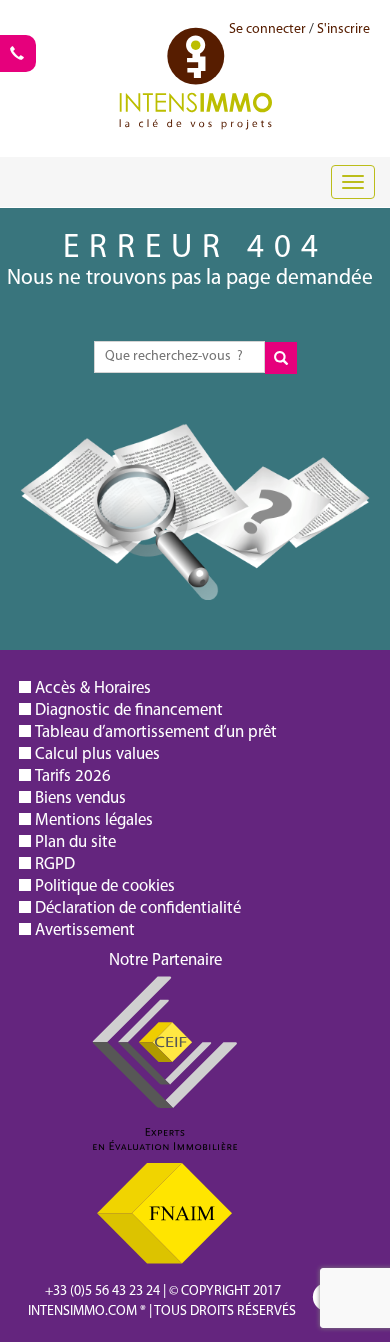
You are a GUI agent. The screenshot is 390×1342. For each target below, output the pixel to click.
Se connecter (267, 29)
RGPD (55, 864)
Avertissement (85, 930)
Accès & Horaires (93, 688)
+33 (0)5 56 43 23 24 (102, 1291)
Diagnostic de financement (129, 710)
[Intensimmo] (195, 54)
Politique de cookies (105, 886)
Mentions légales (94, 820)
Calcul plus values (97, 754)
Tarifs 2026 (73, 776)
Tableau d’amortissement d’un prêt (156, 732)
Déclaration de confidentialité (138, 908)
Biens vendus (80, 798)
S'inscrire (343, 29)
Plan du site (75, 842)
